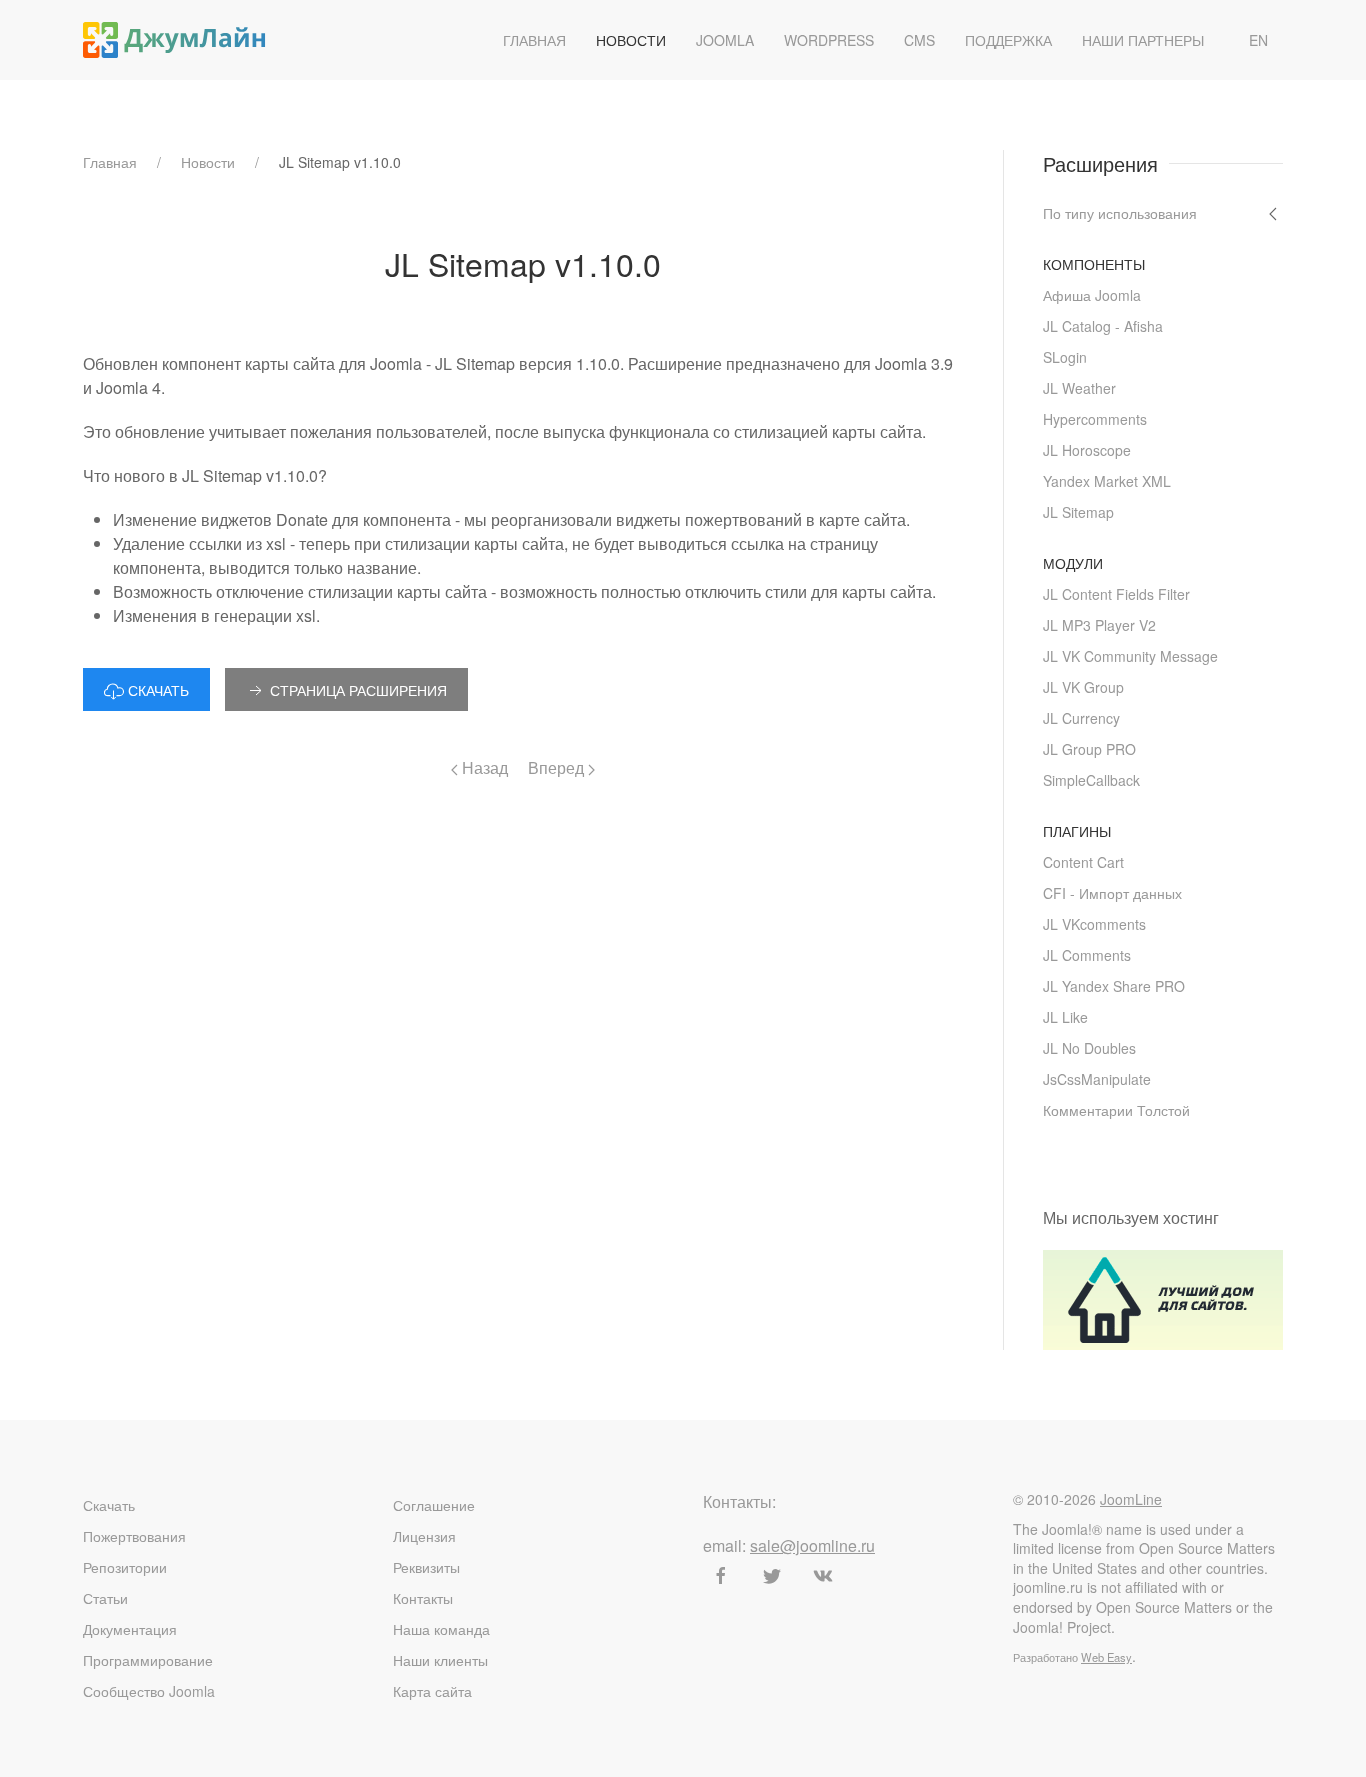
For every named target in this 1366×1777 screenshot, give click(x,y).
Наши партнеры (1143, 40)
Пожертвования (134, 1536)
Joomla (725, 40)
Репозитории (125, 1567)
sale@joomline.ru (812, 1545)
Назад (483, 767)
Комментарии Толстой (1116, 1110)
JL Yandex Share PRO (1114, 986)
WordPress (829, 40)
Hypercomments (1095, 419)
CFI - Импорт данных (1112, 893)
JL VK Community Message (1130, 656)
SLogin (1065, 357)
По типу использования (1120, 213)
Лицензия (424, 1536)
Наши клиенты (440, 1660)
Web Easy (1106, 1657)
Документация (130, 1629)
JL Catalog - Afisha (1103, 326)
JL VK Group (1083, 687)
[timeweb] (1163, 1297)
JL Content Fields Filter (1116, 594)
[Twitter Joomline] (772, 1576)
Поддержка (1008, 40)
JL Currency (1081, 718)
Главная (534, 40)
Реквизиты (426, 1567)
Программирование (148, 1660)
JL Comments (1087, 955)
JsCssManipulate (1097, 1079)
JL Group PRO (1089, 749)
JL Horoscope (1087, 450)
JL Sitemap (1078, 512)
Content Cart (1083, 862)
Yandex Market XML (1107, 481)
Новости (631, 40)
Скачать (109, 1505)
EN (1258, 40)
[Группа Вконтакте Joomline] (823, 1576)
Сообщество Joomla (149, 1691)
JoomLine (1131, 1499)
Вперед (558, 767)
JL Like (1065, 1017)
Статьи (105, 1598)
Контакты (423, 1598)
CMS (919, 40)
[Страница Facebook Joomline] (721, 1576)
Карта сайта (432, 1691)
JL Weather (1079, 388)
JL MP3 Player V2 (1099, 625)
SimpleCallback (1091, 780)
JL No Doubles (1089, 1048)
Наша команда (441, 1629)
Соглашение (434, 1505)
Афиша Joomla (1092, 295)
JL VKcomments (1094, 924)
